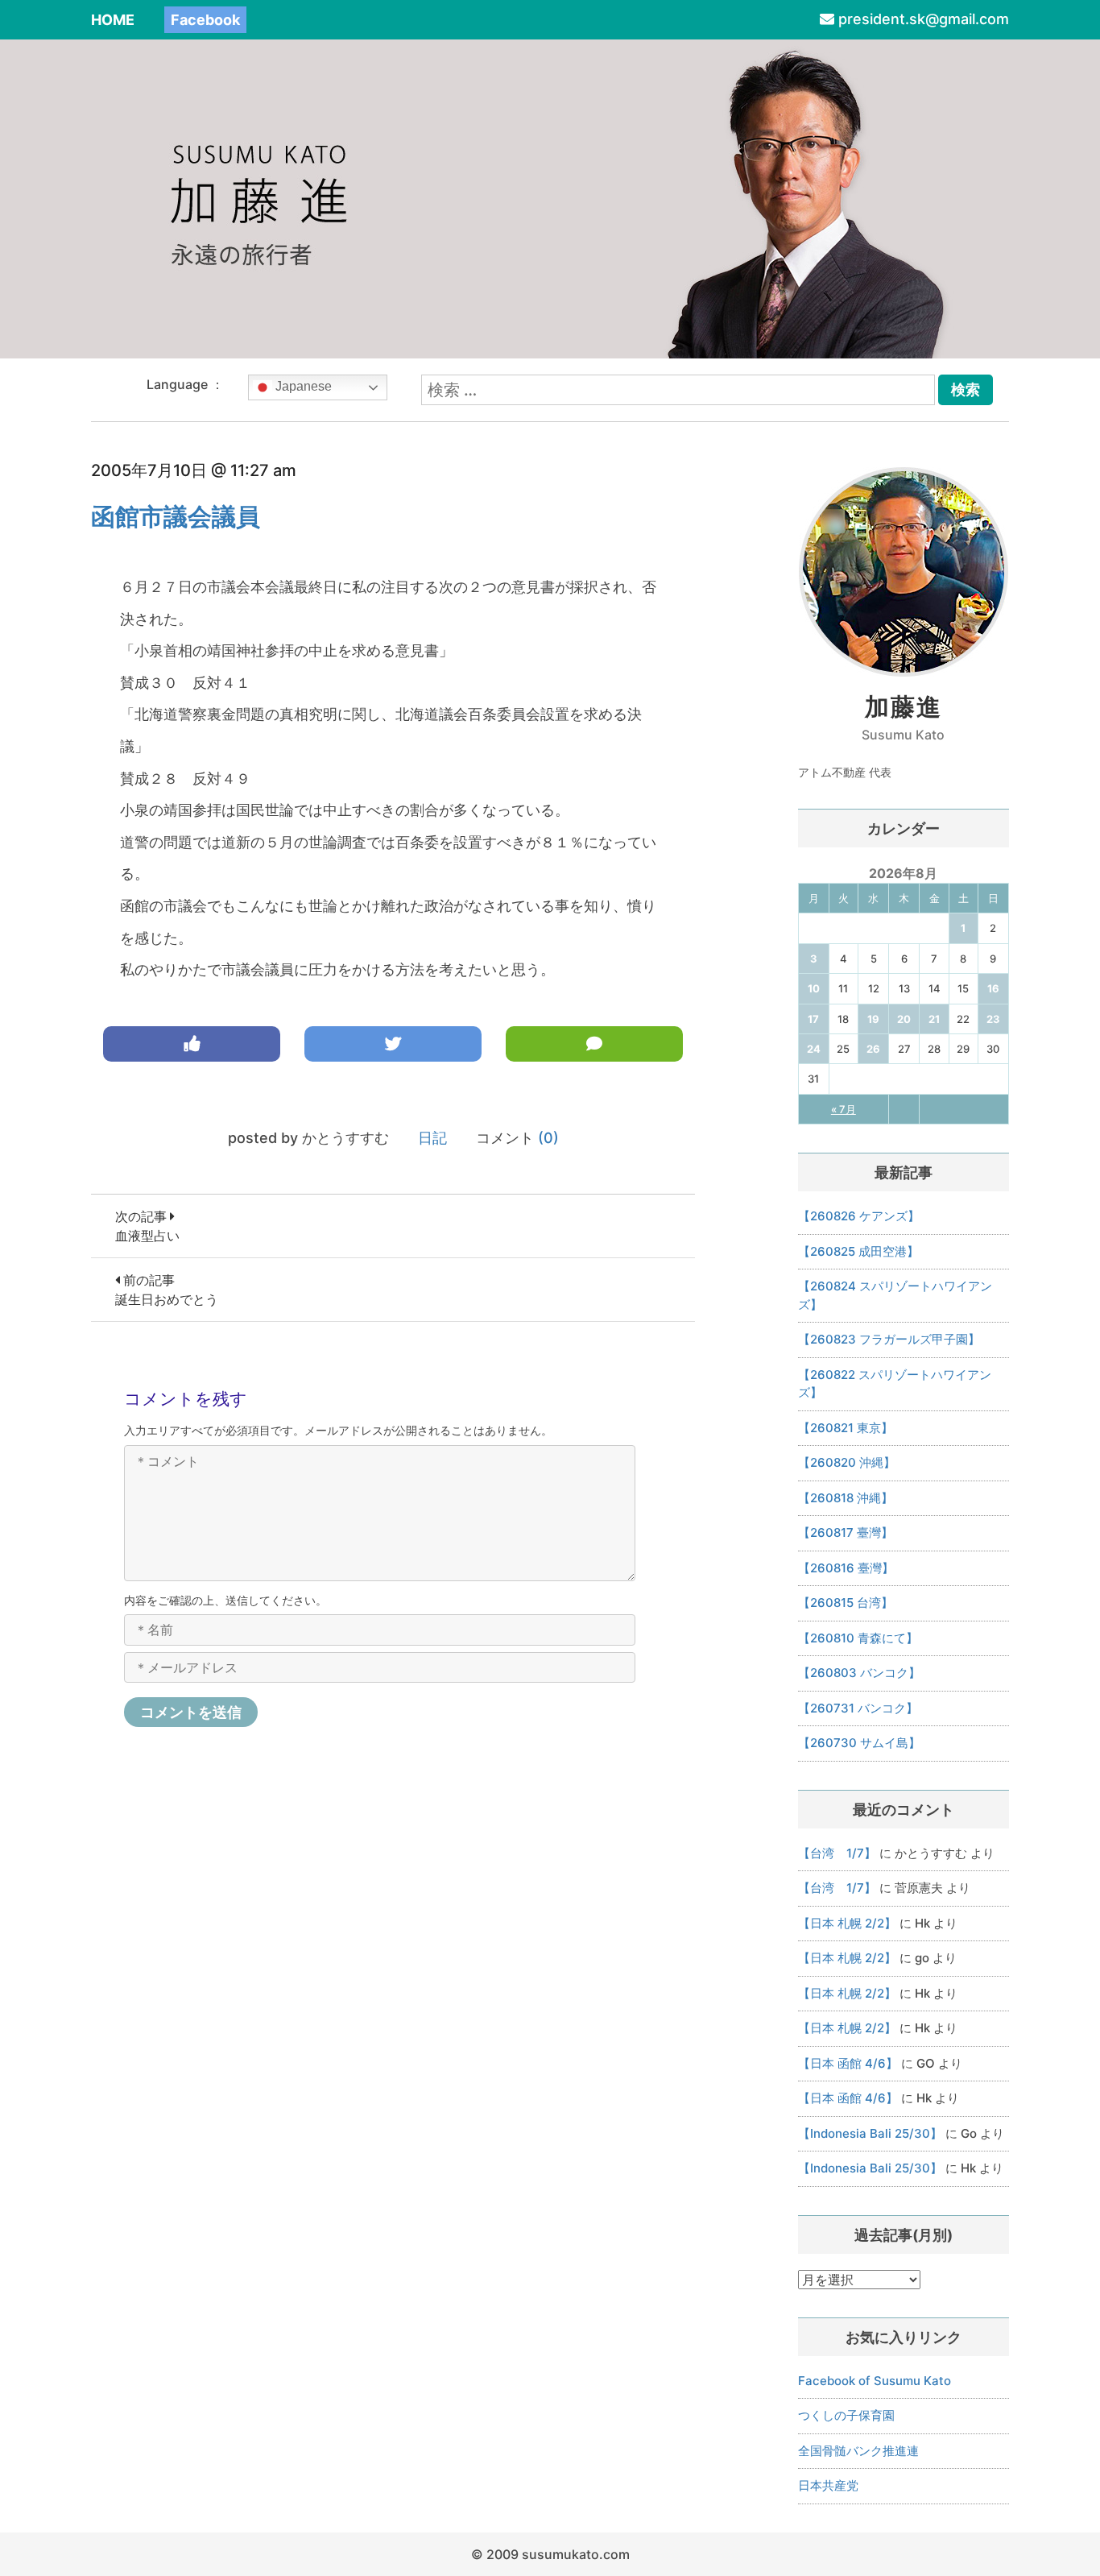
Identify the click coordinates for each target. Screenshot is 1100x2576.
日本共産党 (828, 2485)
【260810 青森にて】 (858, 1638)
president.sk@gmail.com (924, 19)
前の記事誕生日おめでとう (167, 1290)
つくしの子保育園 (846, 2415)
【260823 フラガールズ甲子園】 (889, 1339)
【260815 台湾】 (846, 1603)
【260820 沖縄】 (847, 1462)
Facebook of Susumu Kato (875, 2381)
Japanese (302, 386)
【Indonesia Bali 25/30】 (870, 2133)
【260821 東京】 (846, 1428)
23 (993, 1019)
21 (934, 1019)
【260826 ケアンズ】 (859, 1216)
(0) (548, 1138)
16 (993, 988)
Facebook (205, 20)
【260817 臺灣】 (846, 1532)
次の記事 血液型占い (147, 1226)
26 (873, 1049)
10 (814, 988)
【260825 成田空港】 (858, 1251)
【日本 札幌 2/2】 (847, 1923)
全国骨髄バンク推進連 (858, 2451)
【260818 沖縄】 (846, 1498)
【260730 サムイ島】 (859, 1743)
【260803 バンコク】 (859, 1673)
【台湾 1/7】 (837, 1853)
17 (813, 1019)
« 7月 (844, 1109)
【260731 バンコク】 (858, 1708)
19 (873, 1019)
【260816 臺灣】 (846, 1568)
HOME (113, 20)
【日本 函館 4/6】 (848, 2063)
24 (814, 1049)
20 (904, 1019)
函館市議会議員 (176, 516)
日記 (432, 1138)
